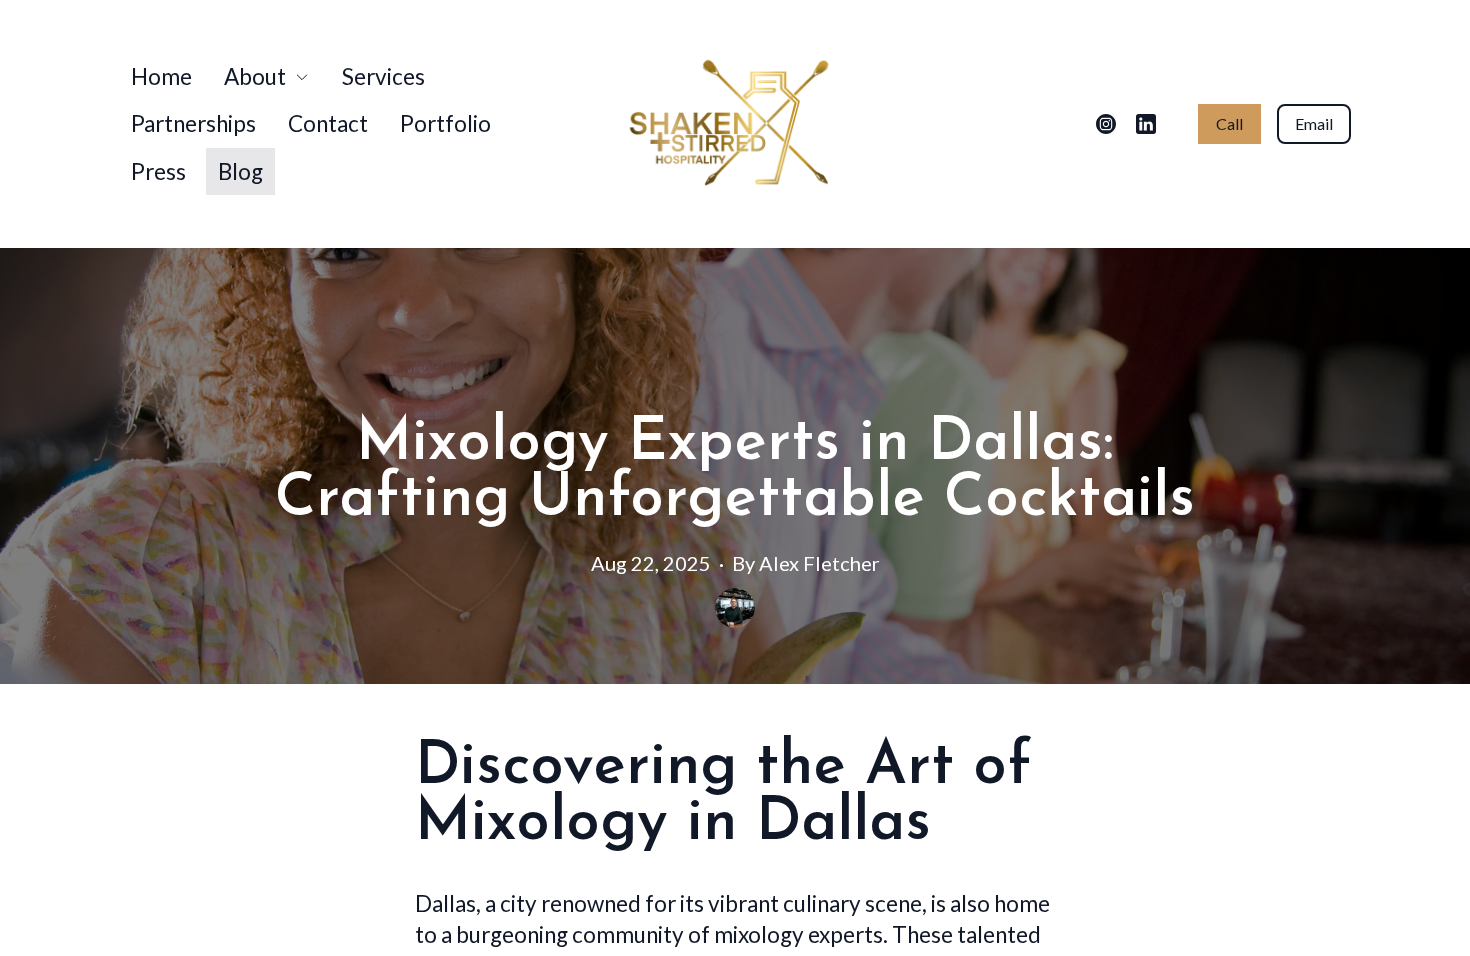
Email (1314, 123)
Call (1229, 123)
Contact (328, 123)
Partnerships (193, 123)
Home (161, 76)
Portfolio (445, 123)
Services (383, 76)
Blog (240, 171)
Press (158, 171)
